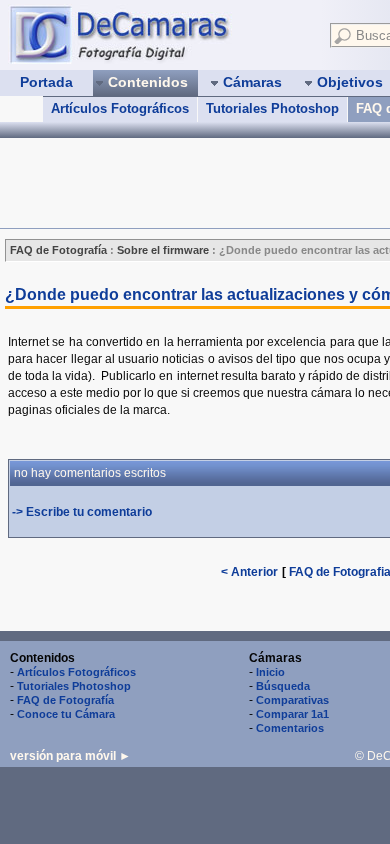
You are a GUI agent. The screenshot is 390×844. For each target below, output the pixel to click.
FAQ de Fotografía (65, 700)
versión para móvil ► (70, 756)
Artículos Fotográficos (120, 108)
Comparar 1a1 (292, 714)
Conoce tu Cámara (66, 714)
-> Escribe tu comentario (82, 512)
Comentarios (290, 728)
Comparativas (292, 700)
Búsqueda (283, 686)
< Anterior (249, 572)
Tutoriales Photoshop (272, 108)
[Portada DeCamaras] (160, 34)
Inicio (270, 672)
